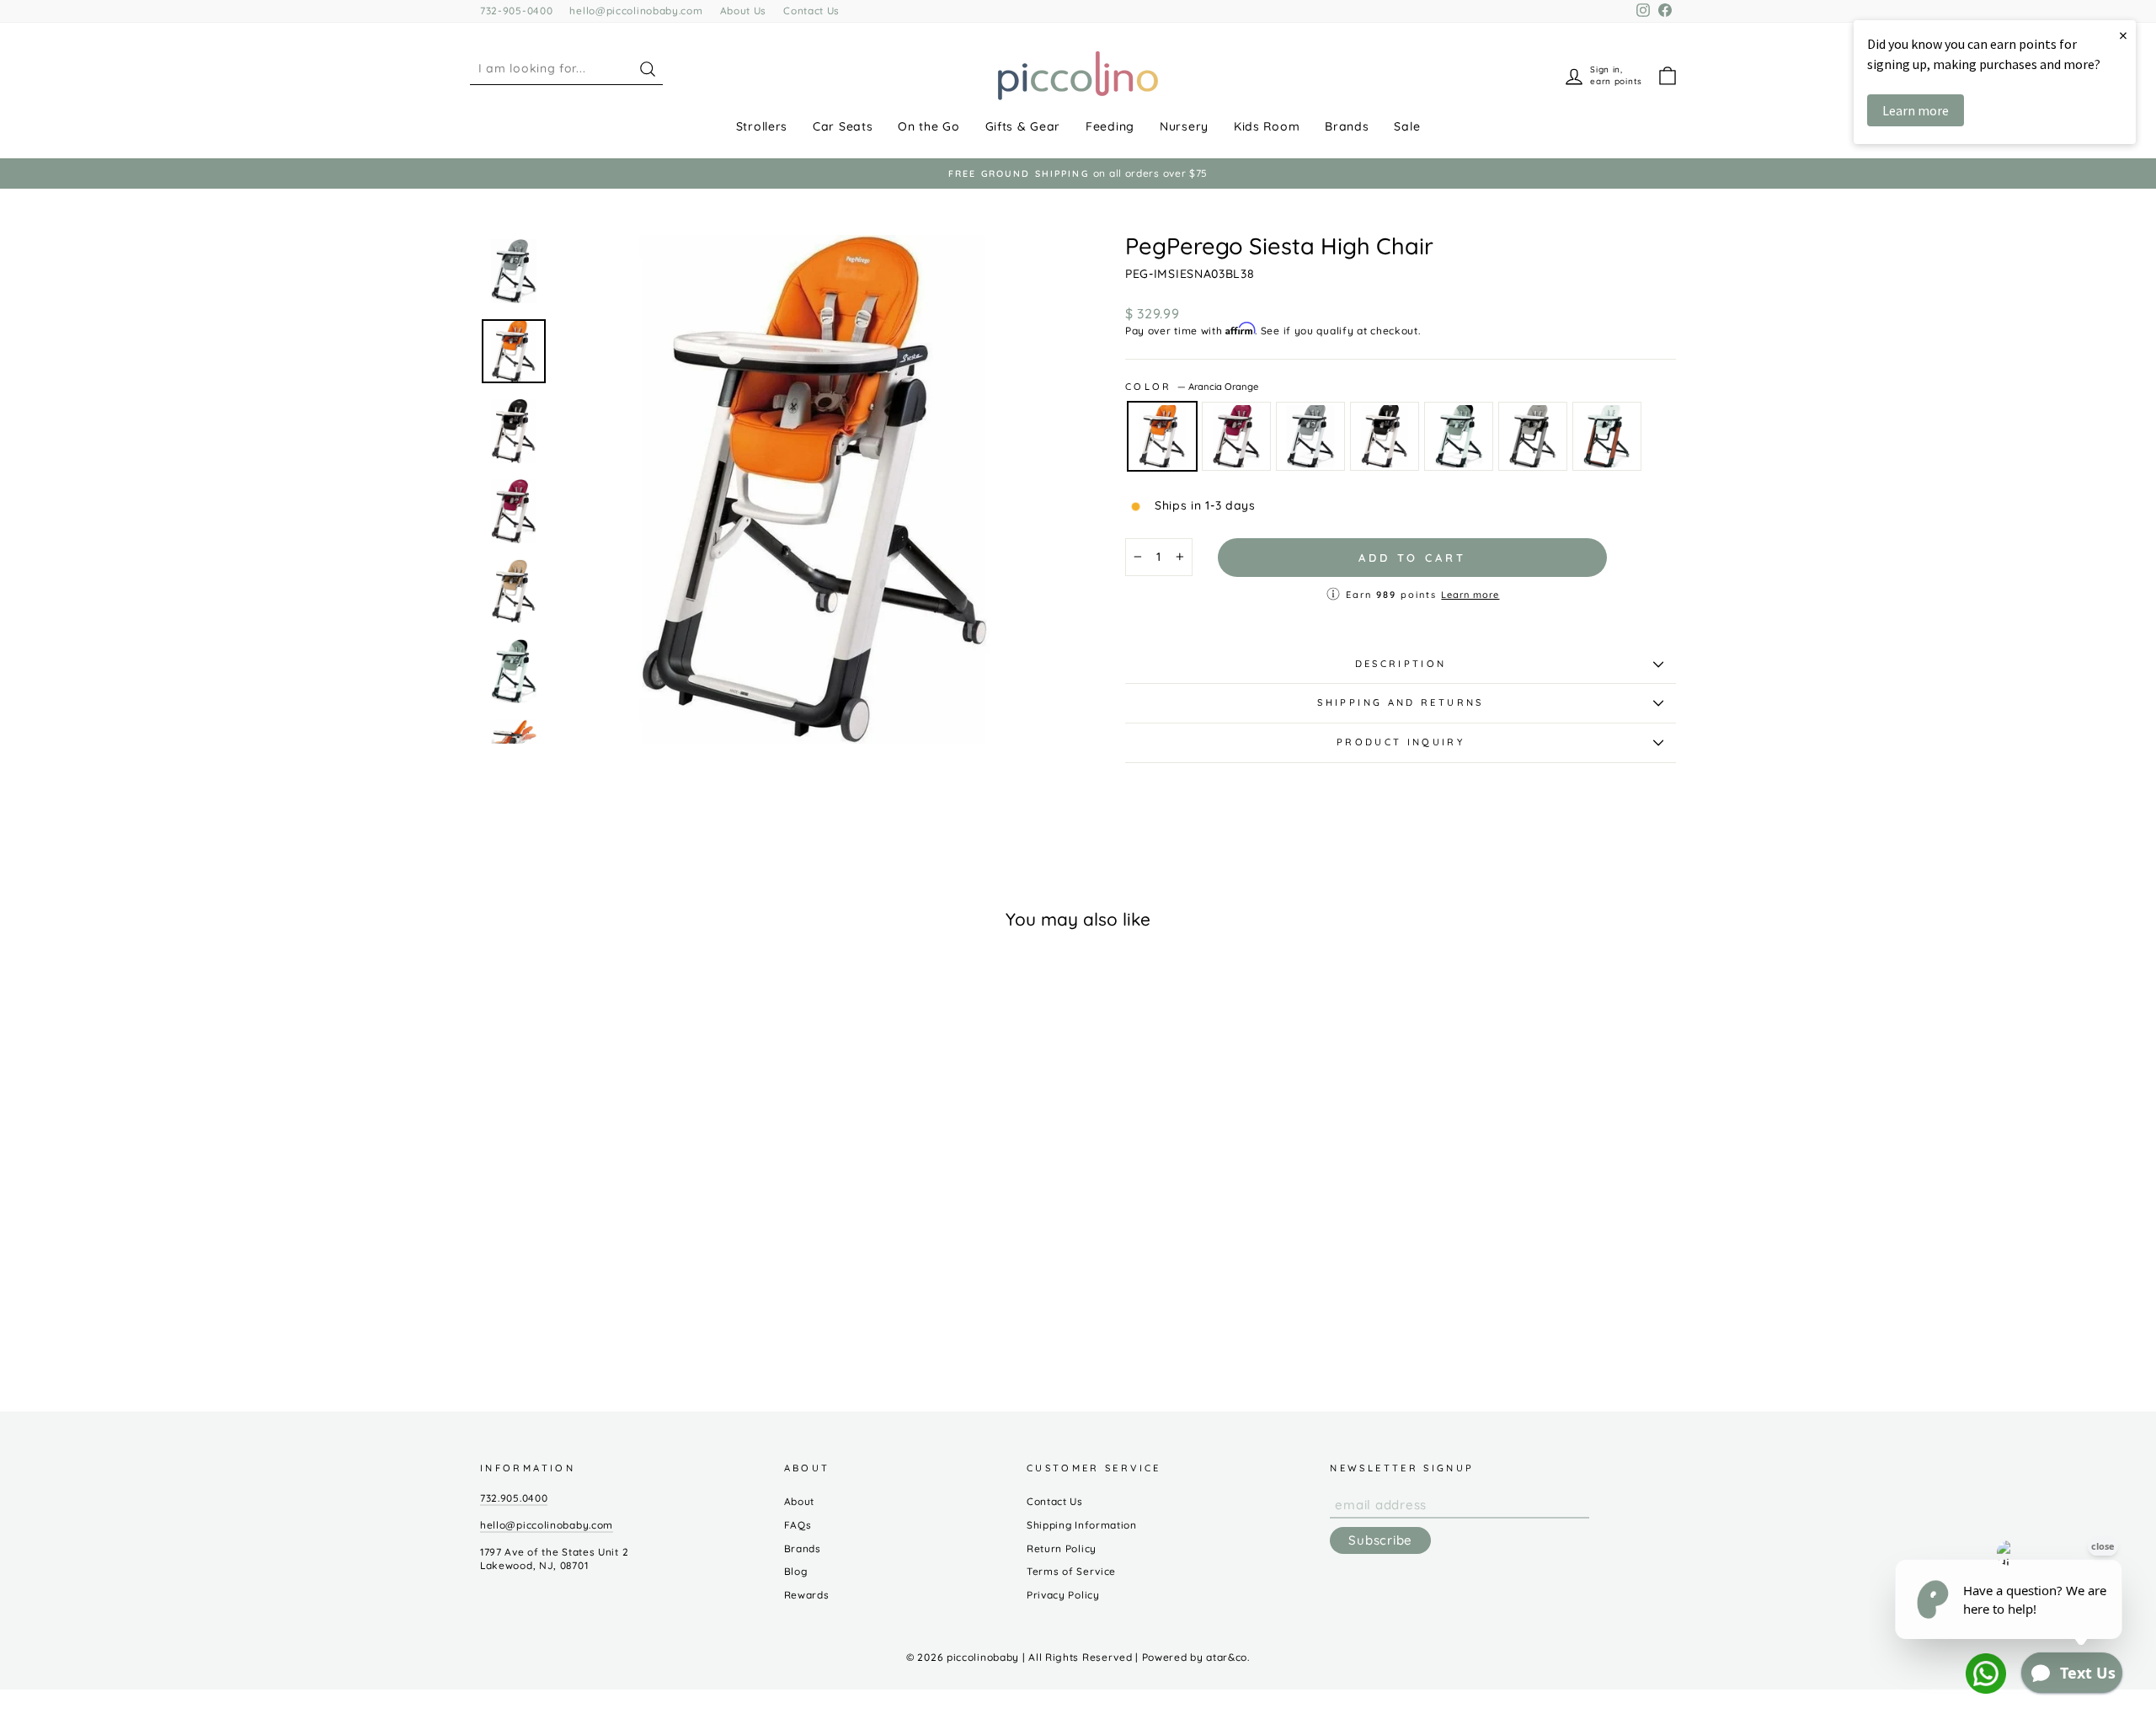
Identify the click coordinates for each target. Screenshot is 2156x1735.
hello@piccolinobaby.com (636, 11)
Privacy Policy (1063, 1595)
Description (1401, 664)
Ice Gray (1310, 436)
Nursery (1184, 126)
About (800, 1501)
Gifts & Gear (1023, 126)
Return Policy (1062, 1548)
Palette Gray (1459, 436)
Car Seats (843, 126)
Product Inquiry (1401, 742)
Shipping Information (1082, 1525)
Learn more (1470, 595)
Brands (1347, 126)
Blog (796, 1571)
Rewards (807, 1595)
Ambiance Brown (1607, 436)
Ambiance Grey (1533, 436)
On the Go (929, 126)
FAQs (798, 1525)
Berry (1236, 436)
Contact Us (811, 11)
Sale (1407, 126)
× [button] (2123, 35)
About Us (744, 11)
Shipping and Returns (1400, 702)
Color (1192, 387)
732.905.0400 (514, 1498)
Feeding (1110, 126)
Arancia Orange (1162, 436)
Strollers (762, 126)
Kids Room (1267, 126)
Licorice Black (1385, 436)
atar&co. (1228, 1657)
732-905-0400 (516, 11)
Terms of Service (1071, 1571)
